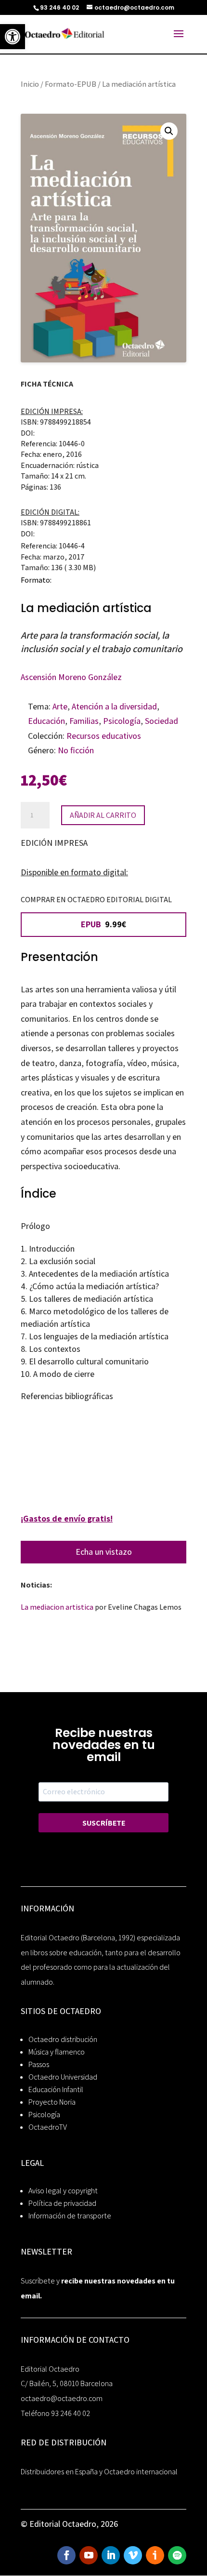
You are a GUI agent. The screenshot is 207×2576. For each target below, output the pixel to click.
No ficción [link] (76, 750)
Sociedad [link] (162, 721)
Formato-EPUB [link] (71, 84)
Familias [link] (84, 721)
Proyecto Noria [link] (52, 2102)
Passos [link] (39, 2064)
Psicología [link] (122, 721)
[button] (169, 131)
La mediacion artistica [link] (57, 1607)
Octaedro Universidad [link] (63, 2077)
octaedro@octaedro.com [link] (62, 2398)
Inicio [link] (30, 84)
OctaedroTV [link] (48, 2127)
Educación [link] (46, 721)
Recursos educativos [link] (104, 736)
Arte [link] (60, 706)
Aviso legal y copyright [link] (63, 2191)
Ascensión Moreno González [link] (71, 677)
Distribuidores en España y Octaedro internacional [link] (99, 2472)
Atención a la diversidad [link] (114, 706)
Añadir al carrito (103, 815)
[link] (13, 37)
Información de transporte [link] (70, 2216)
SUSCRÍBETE (104, 1823)
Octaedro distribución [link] (63, 2039)
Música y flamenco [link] (57, 2052)
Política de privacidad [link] (62, 2203)
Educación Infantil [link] (56, 2089)
